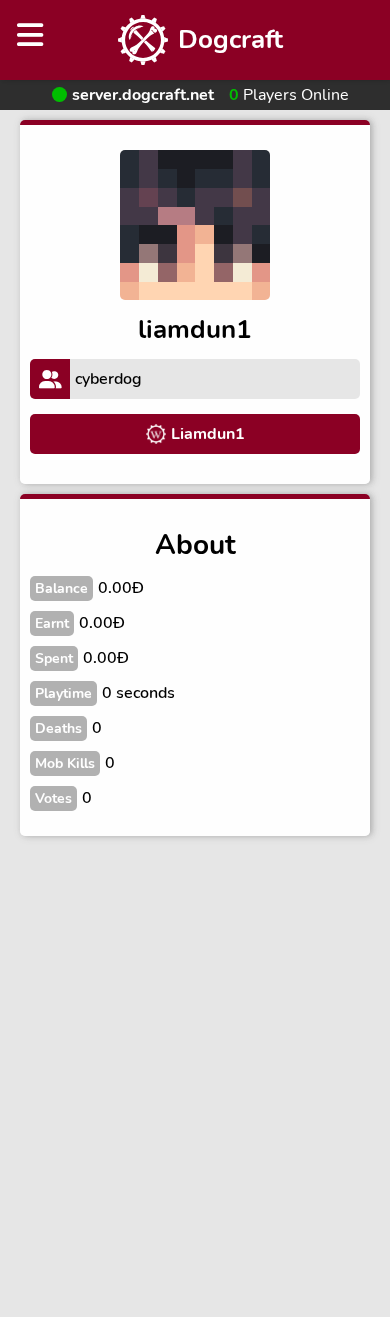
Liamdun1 (208, 434)
